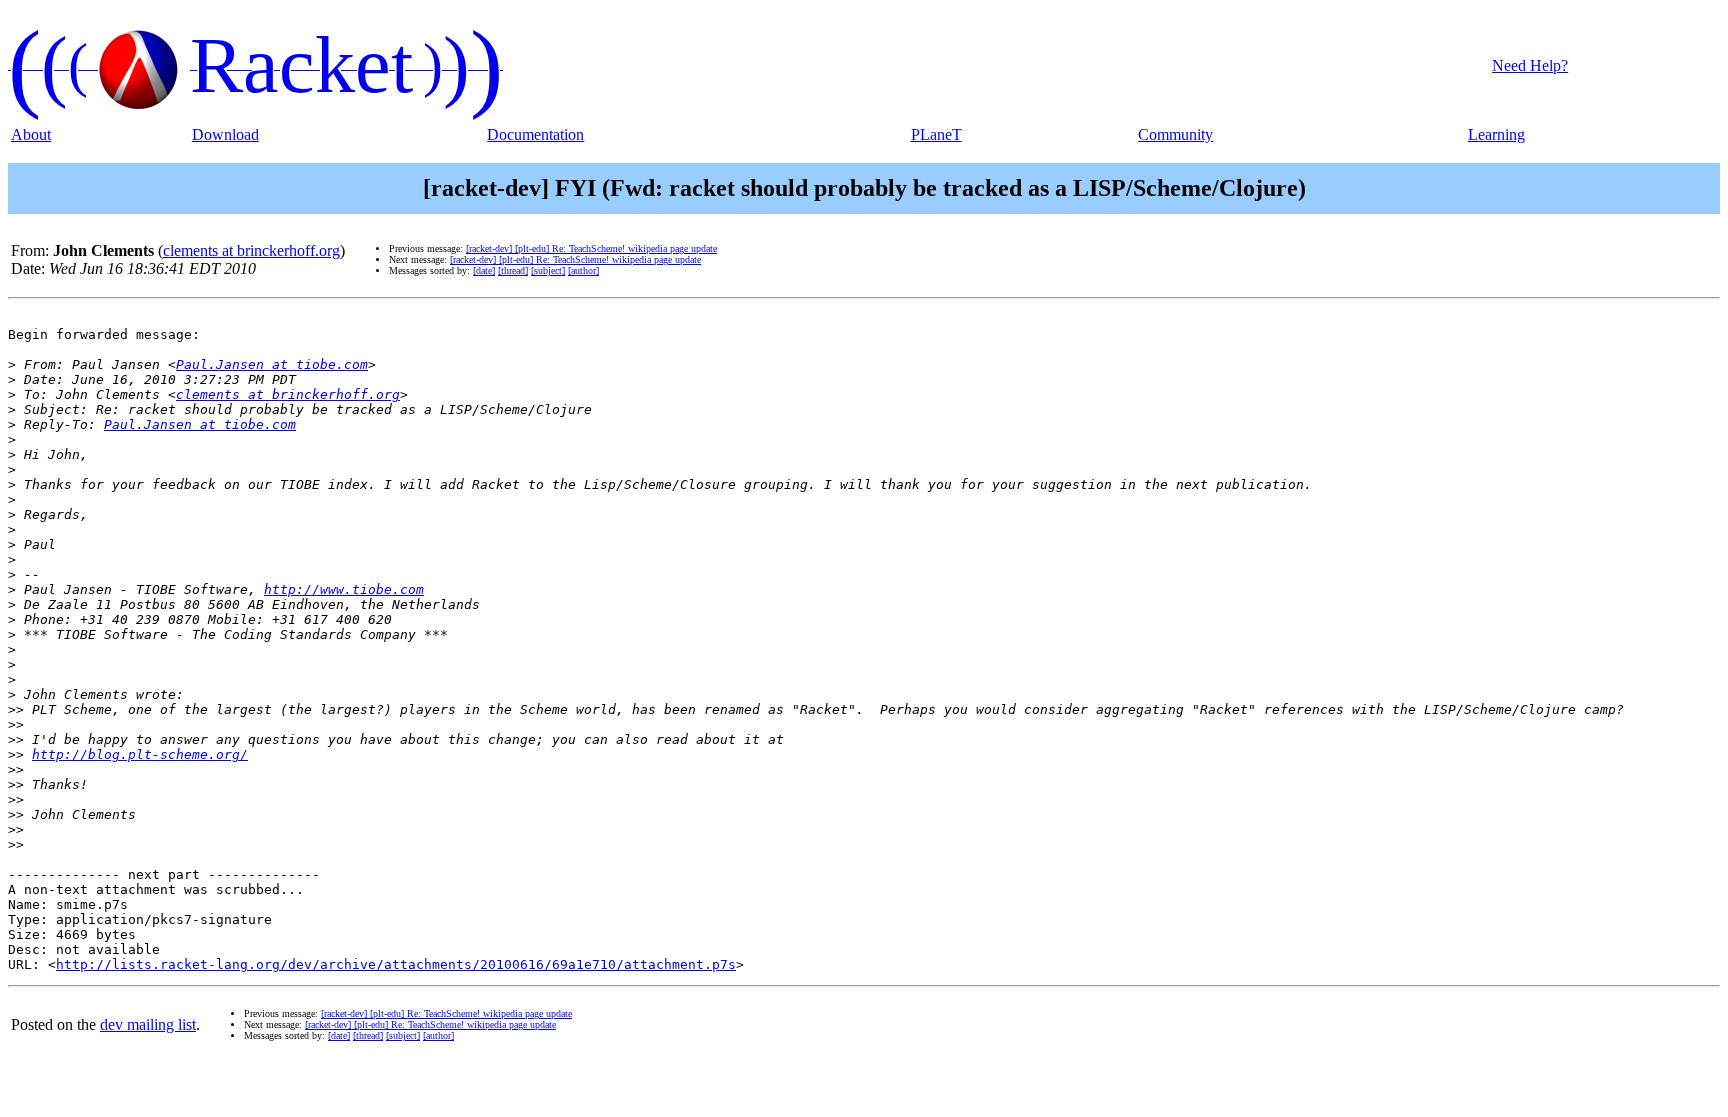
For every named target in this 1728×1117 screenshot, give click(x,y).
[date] (484, 270)
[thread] (513, 270)
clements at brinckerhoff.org (251, 250)
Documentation (535, 134)
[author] (583, 270)
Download (225, 134)
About (31, 134)
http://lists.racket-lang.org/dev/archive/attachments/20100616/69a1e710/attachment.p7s (396, 964)
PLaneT (936, 134)
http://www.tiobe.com (344, 589)
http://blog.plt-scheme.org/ (140, 754)
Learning (1496, 134)
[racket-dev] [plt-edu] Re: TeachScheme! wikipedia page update (591, 248)
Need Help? (1530, 65)
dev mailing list (148, 1024)
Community (1175, 134)
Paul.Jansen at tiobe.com (272, 364)
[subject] (548, 270)
